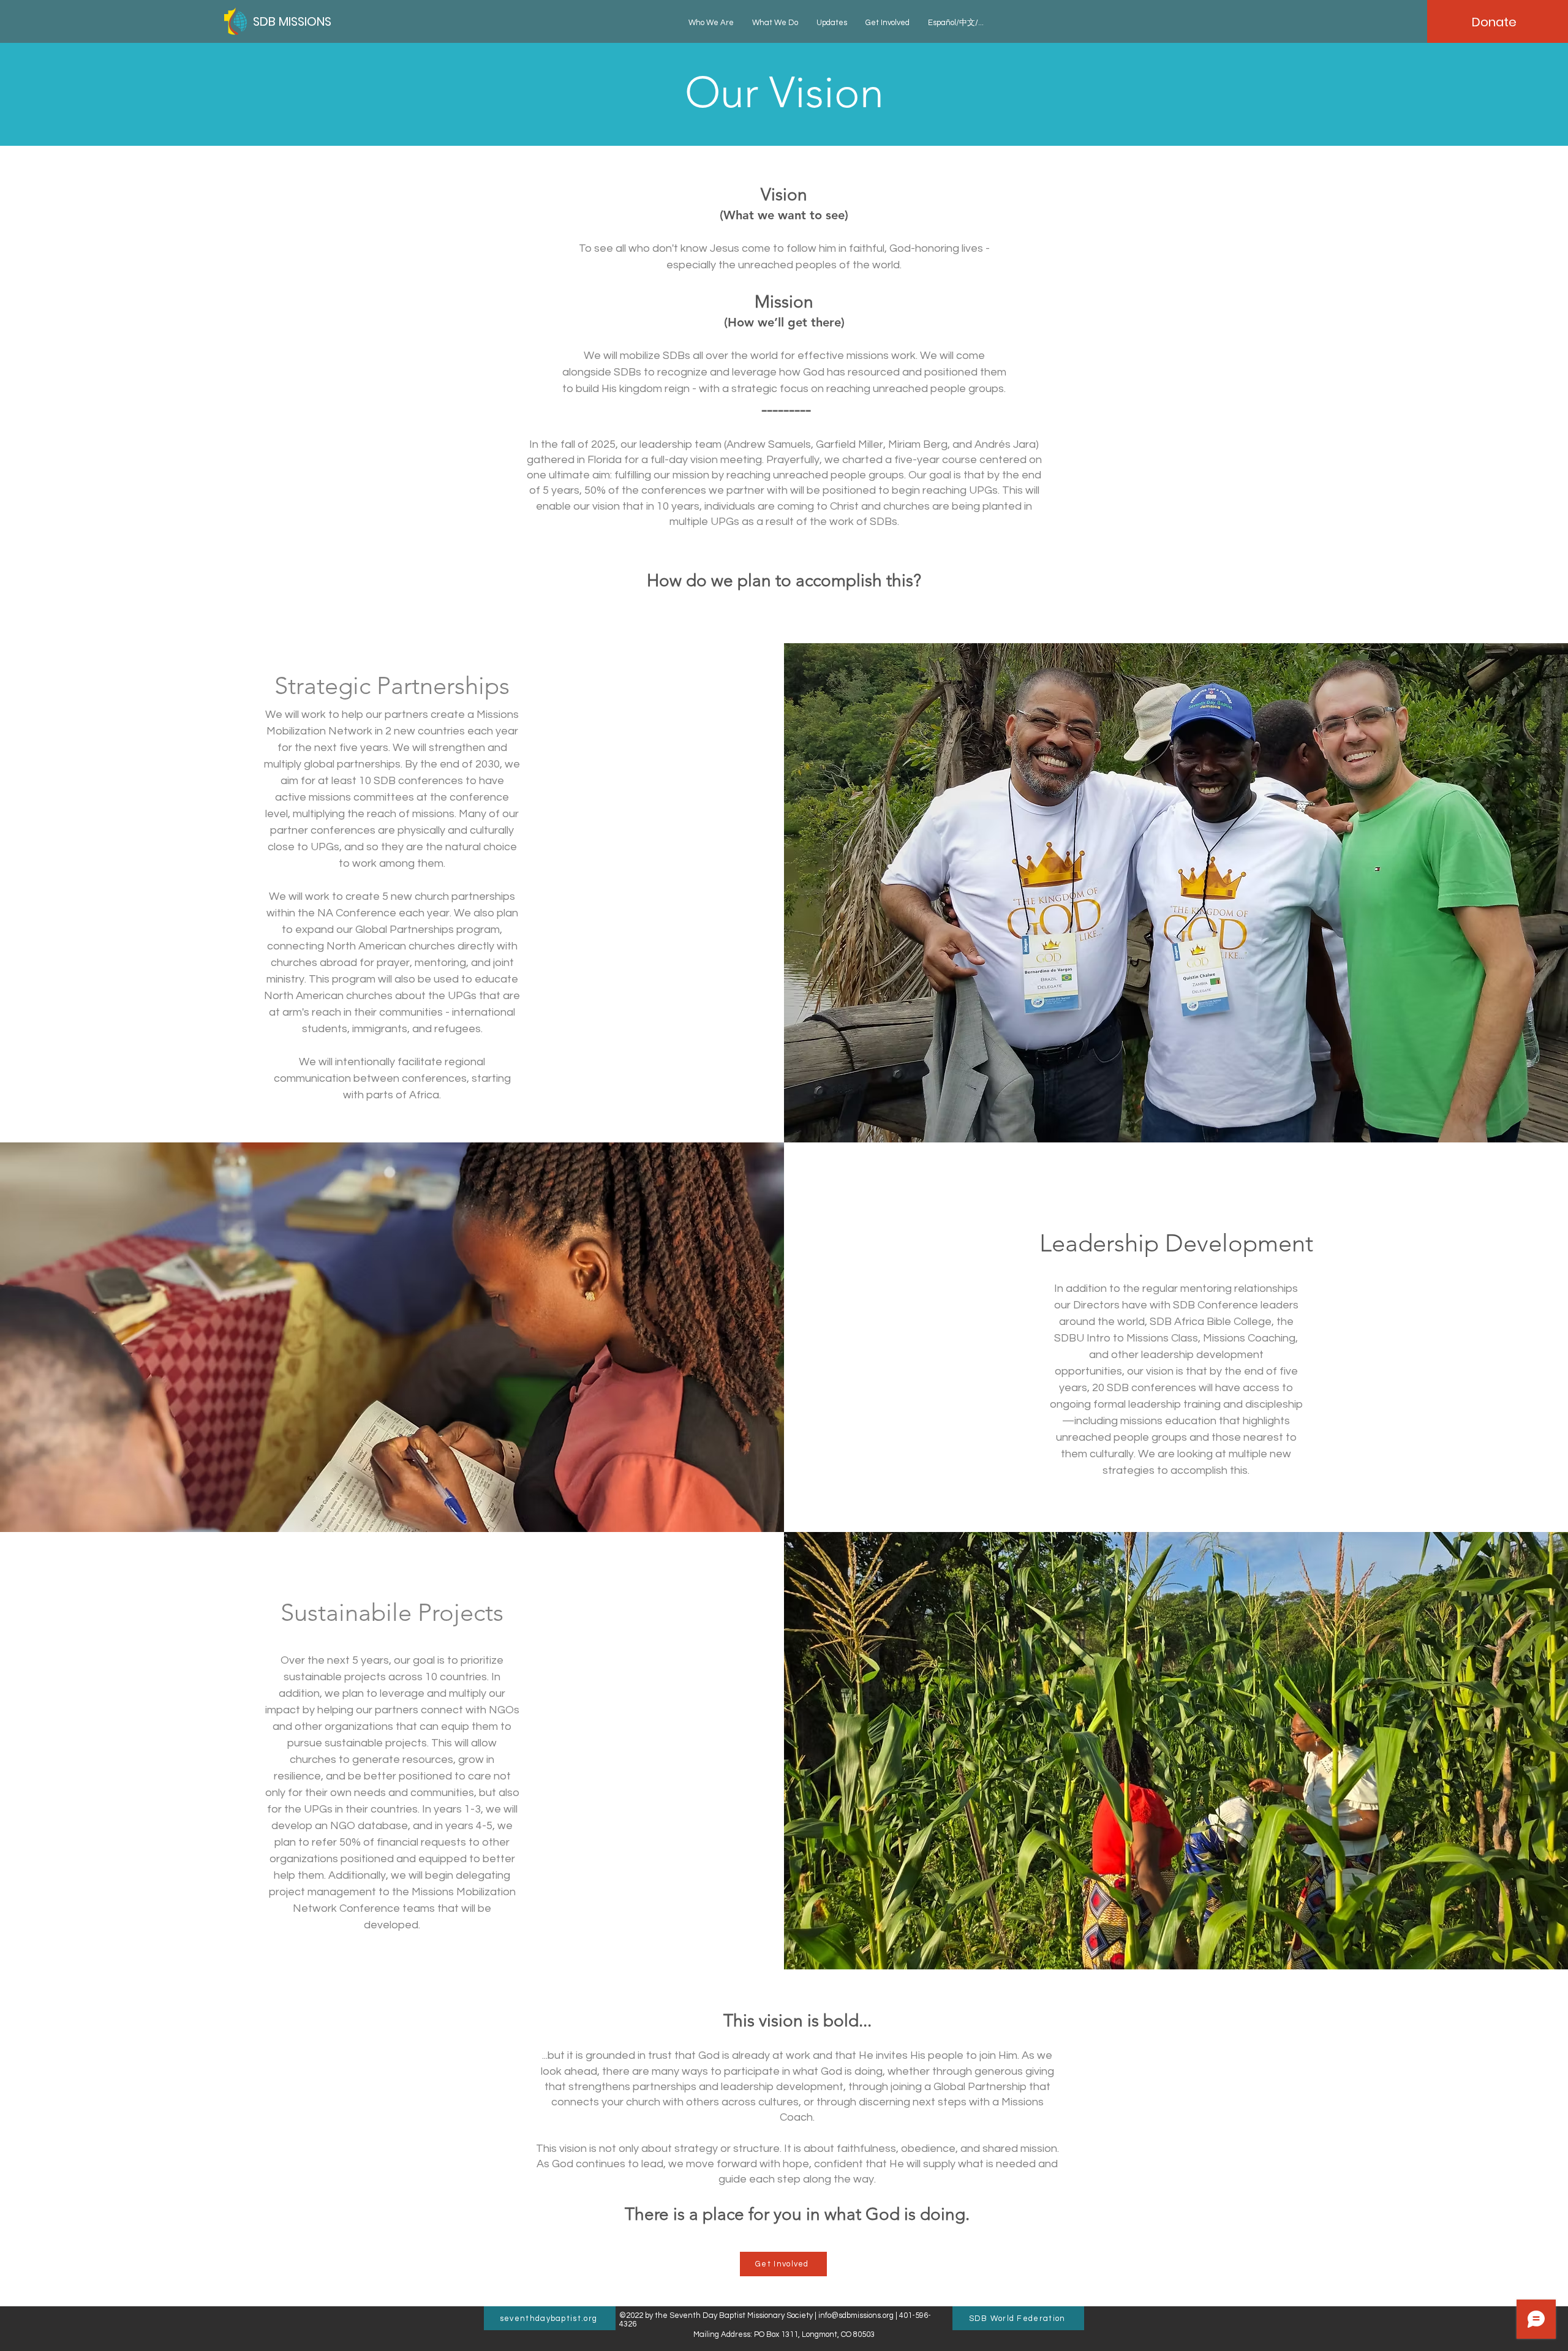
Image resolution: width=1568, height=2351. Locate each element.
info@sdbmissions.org (856, 2315)
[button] (711, 23)
